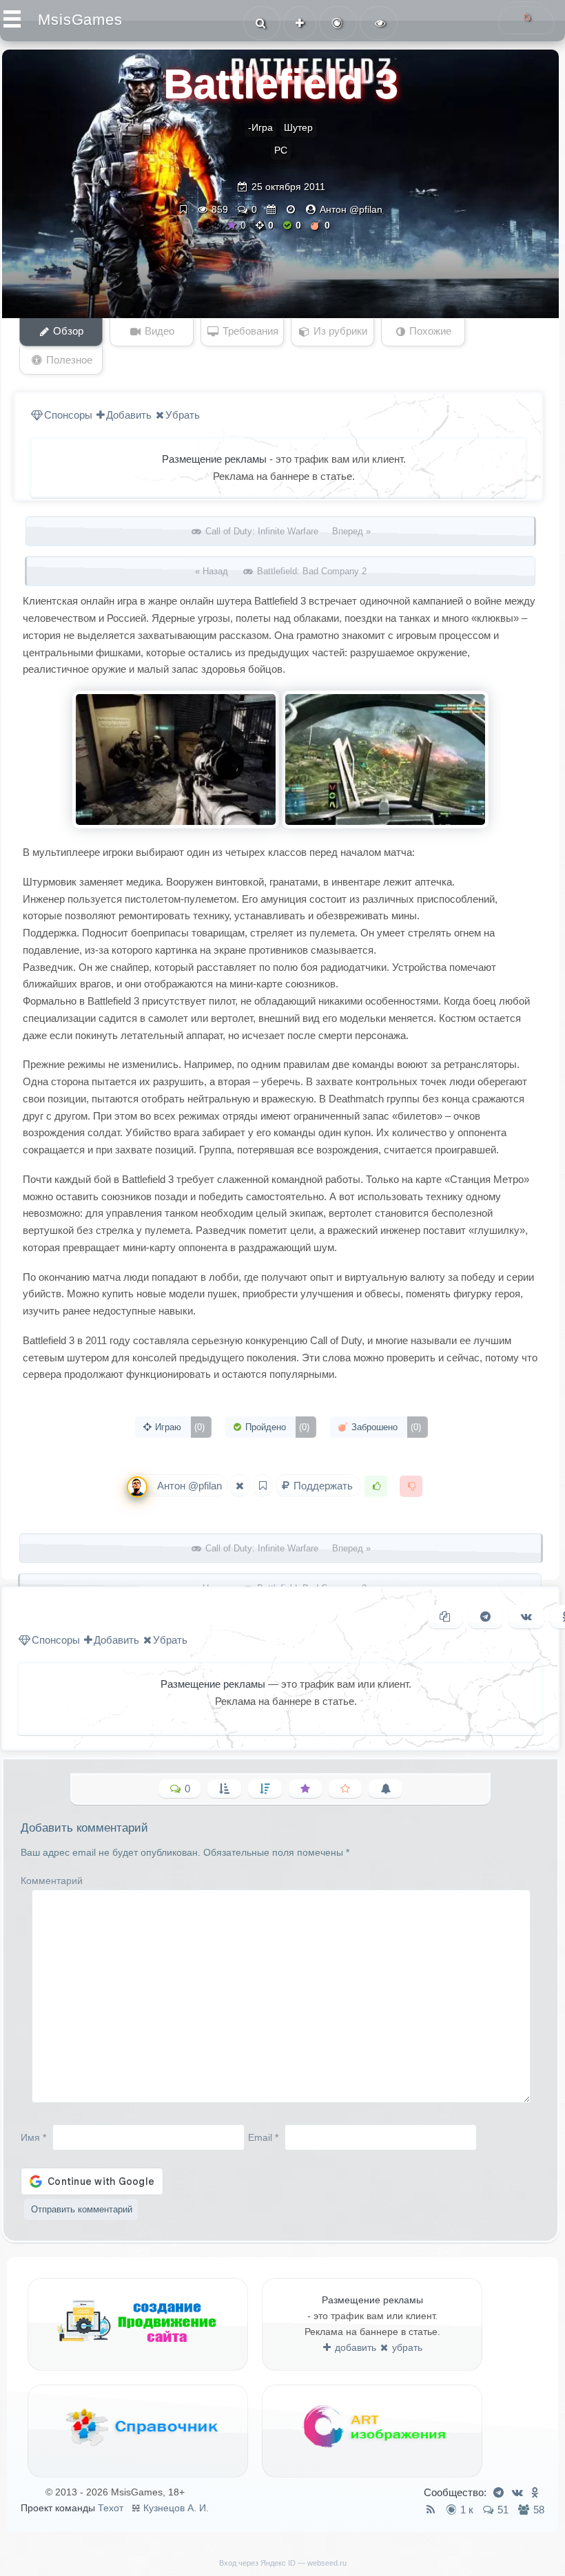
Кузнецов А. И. (176, 2508)
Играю (178, 1427)
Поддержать (323, 1486)
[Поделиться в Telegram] (485, 1617)
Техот (111, 2508)
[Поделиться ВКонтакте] (526, 1617)
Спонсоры (68, 415)
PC (281, 150)
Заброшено (385, 1427)
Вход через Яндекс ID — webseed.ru (283, 2563)
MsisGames (80, 20)
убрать (406, 2347)
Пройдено (276, 1427)
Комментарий (52, 1881)
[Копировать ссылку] (445, 1617)
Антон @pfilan (351, 209)
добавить (354, 2347)
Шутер (298, 127)
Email (263, 2137)
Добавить (129, 415)
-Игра (260, 127)
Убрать (183, 415)
